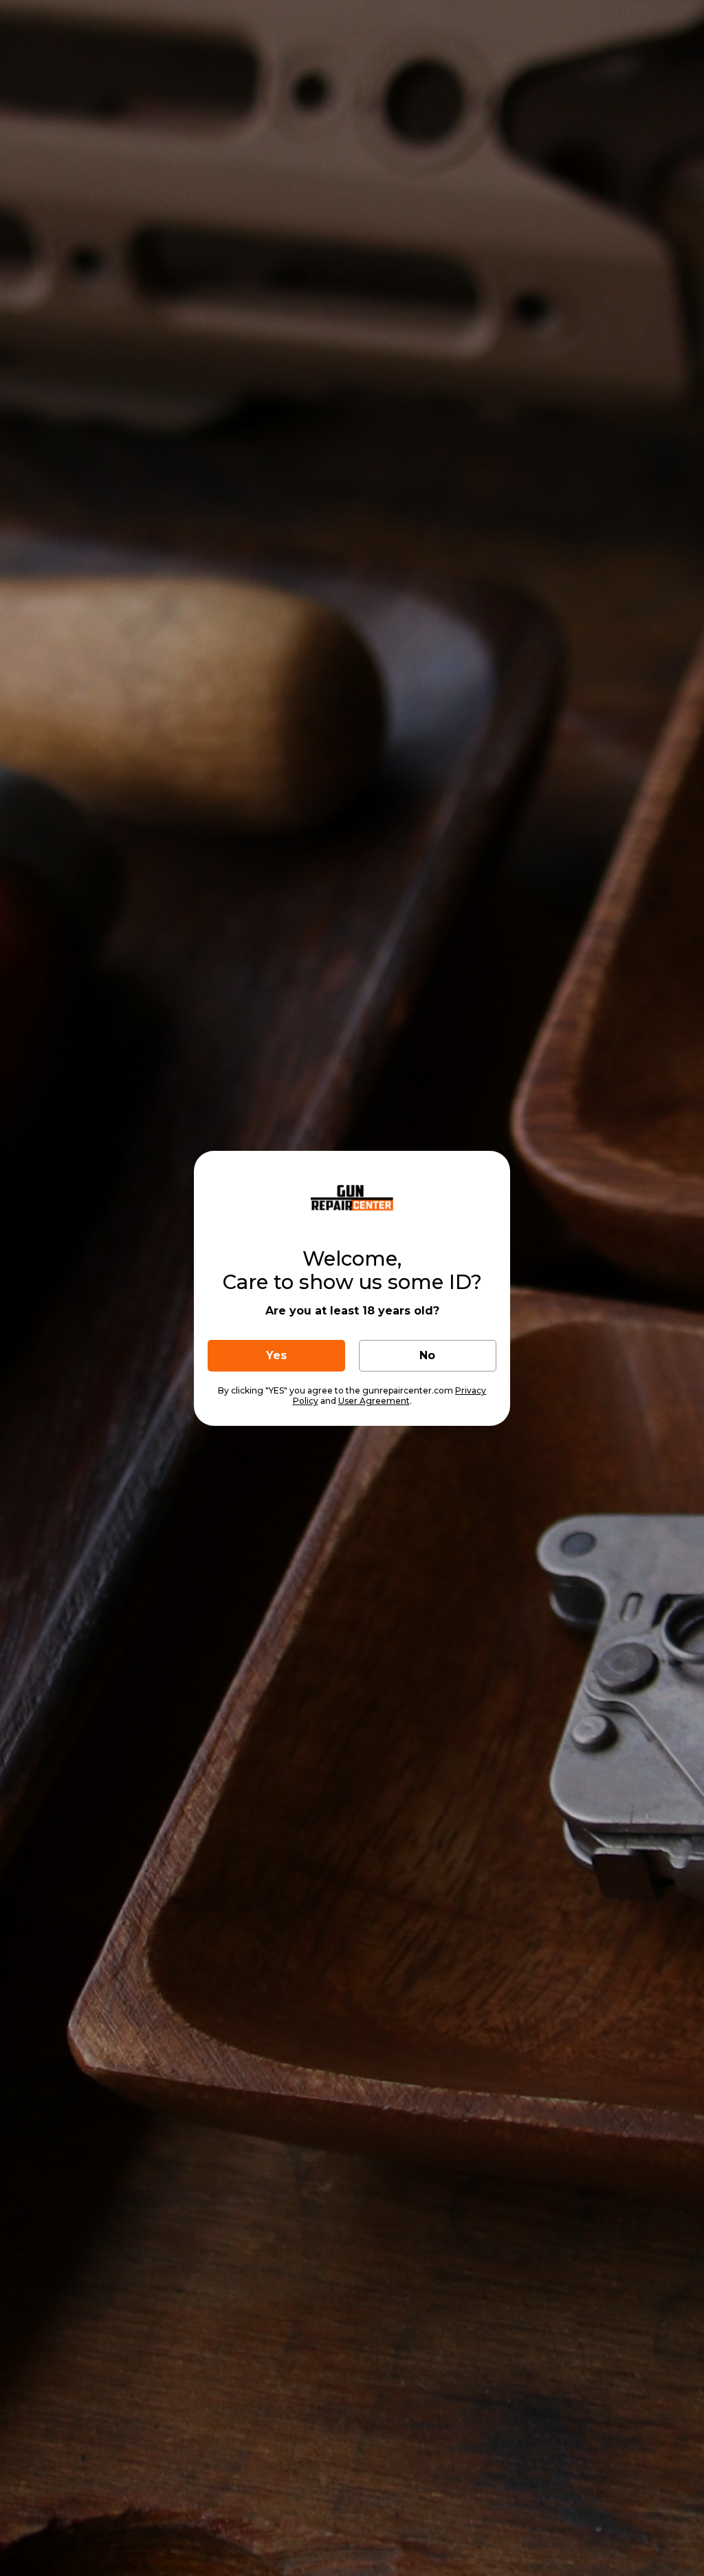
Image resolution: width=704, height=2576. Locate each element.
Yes (276, 1355)
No (427, 1355)
